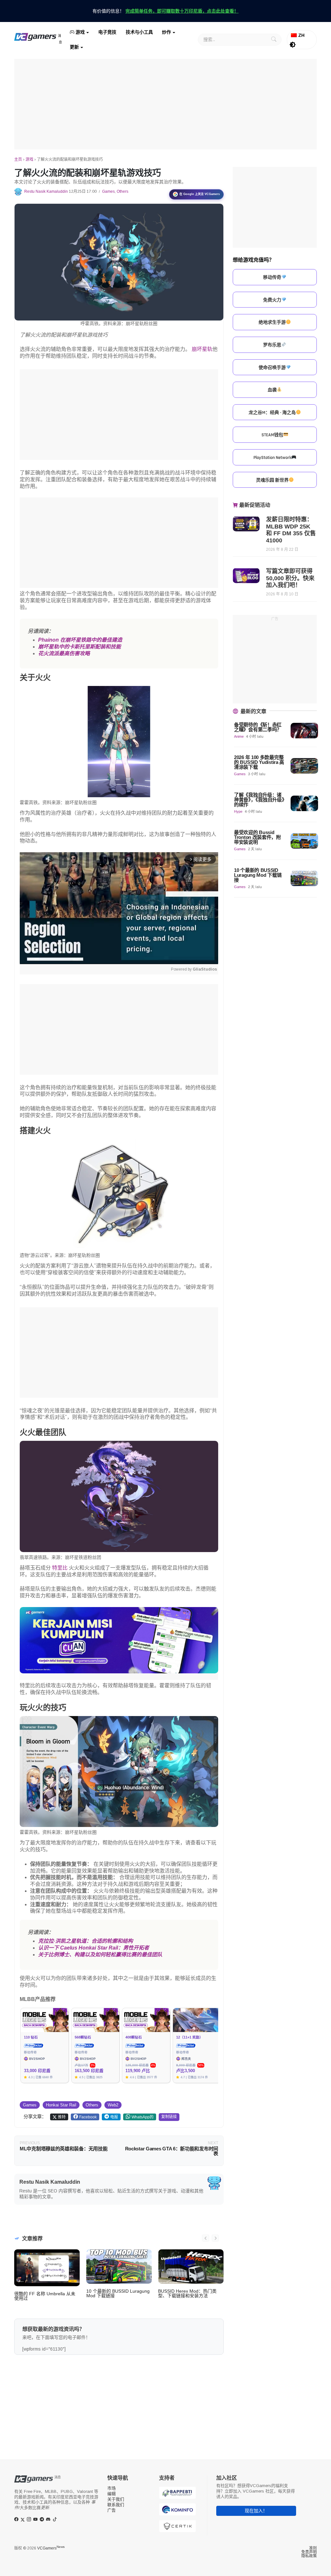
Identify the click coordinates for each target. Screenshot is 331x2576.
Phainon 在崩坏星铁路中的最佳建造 (80, 640)
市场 (112, 2488)
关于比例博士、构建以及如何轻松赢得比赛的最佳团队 (100, 1955)
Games (108, 191)
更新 (74, 47)
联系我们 (116, 2505)
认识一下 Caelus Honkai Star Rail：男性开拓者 (94, 1948)
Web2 (113, 2105)
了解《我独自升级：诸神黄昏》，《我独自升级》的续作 (259, 800)
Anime (239, 736)
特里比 (60, 1568)
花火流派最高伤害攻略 (64, 653)
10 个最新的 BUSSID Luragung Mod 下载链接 (118, 2293)
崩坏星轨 (202, 349)
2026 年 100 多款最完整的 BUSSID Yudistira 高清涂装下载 (259, 762)
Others (123, 191)
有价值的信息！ (165, 11)
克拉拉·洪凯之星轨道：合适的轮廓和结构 (85, 1941)
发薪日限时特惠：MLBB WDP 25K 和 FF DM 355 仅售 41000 (291, 530)
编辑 (112, 2494)
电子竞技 (107, 32)
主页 (18, 159)
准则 (313, 2548)
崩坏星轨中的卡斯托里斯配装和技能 (80, 647)
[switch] (293, 45)
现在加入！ (256, 2511)
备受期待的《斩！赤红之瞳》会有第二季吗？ (258, 727)
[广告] (165, 104)
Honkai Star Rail (61, 2105)
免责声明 (309, 2552)
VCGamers (51, 2548)
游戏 (80, 32)
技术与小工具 (139, 32)
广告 (112, 2510)
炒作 (166, 32)
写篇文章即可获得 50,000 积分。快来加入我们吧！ (290, 578)
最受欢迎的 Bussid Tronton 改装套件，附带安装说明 (257, 837)
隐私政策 (309, 2556)
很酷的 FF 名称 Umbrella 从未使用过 (45, 2296)
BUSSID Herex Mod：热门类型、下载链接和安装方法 (187, 2293)
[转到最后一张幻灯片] (206, 2238)
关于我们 (116, 2499)
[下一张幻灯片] (215, 2238)
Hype (238, 811)
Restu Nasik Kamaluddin (46, 191)
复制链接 (169, 2117)
